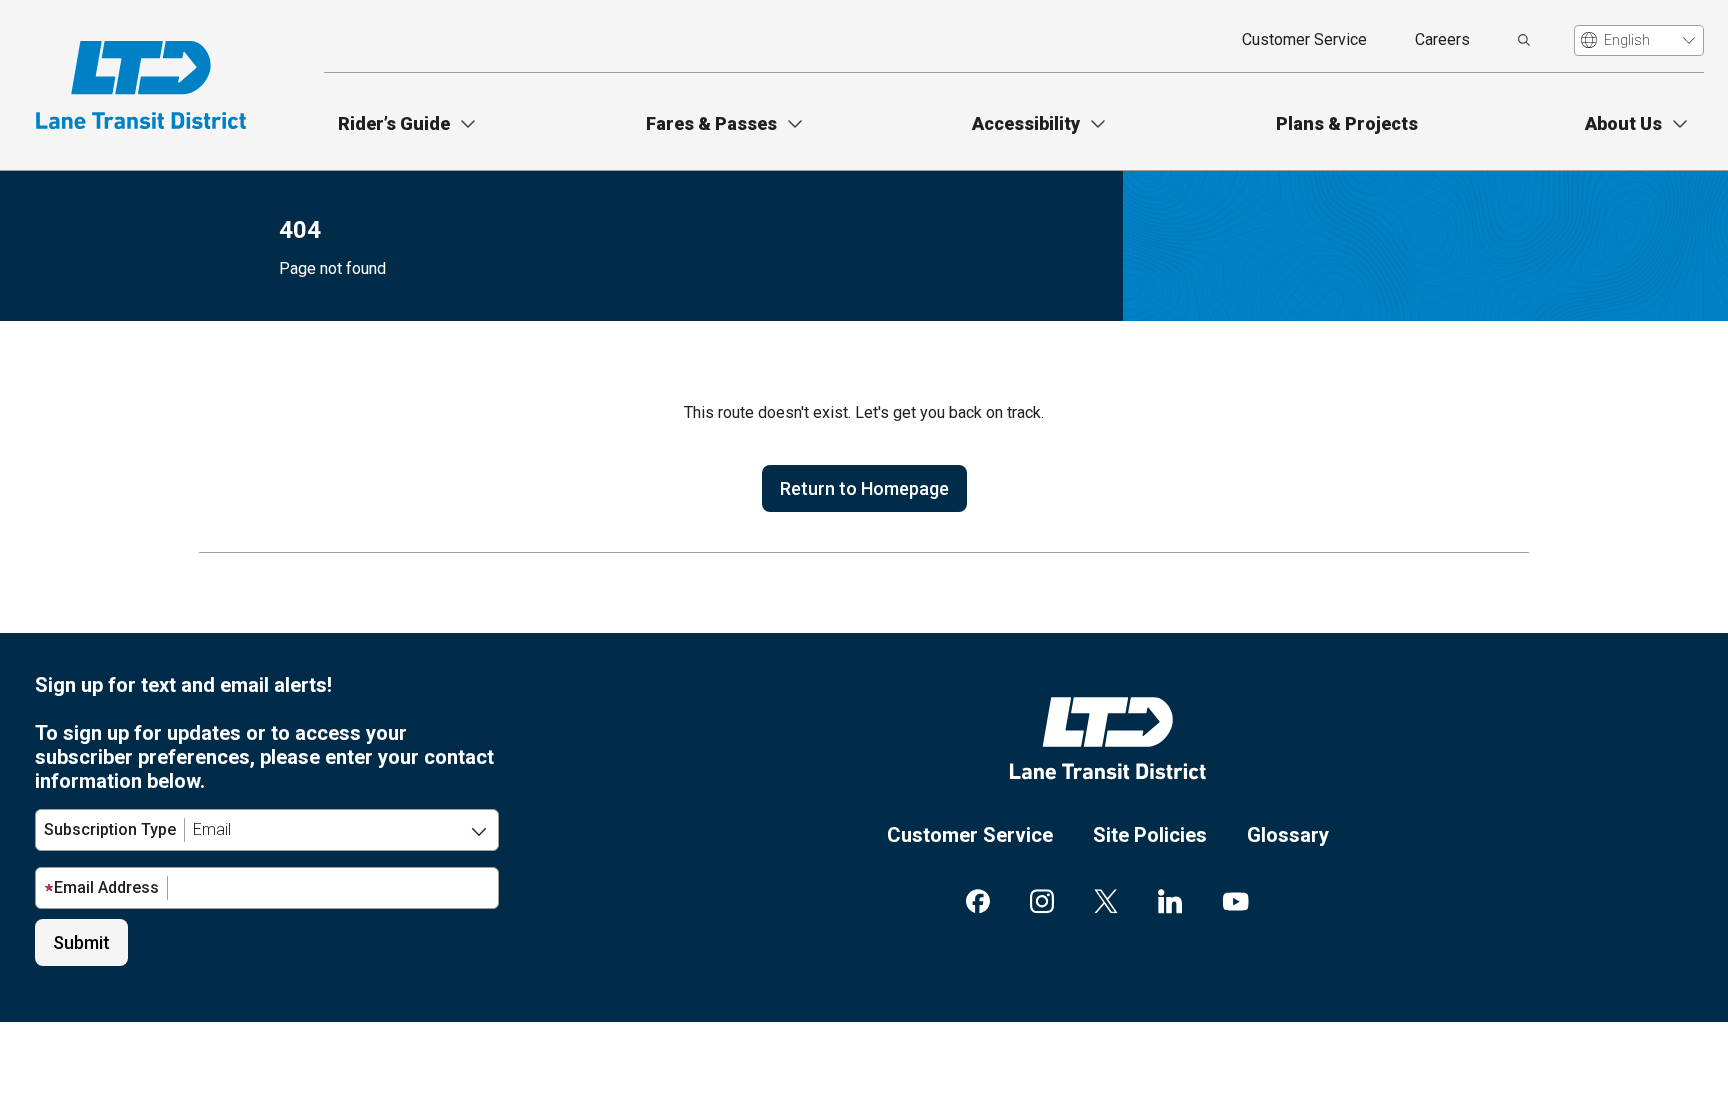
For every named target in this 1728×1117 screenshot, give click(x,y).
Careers (1442, 39)
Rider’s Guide (394, 123)
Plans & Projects (1347, 123)
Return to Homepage (864, 488)
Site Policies (1150, 835)
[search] (1524, 40)
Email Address (106, 887)
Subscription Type (110, 829)
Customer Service (1304, 39)
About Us (1623, 123)
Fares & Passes (711, 123)
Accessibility (1026, 123)
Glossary (1288, 835)
